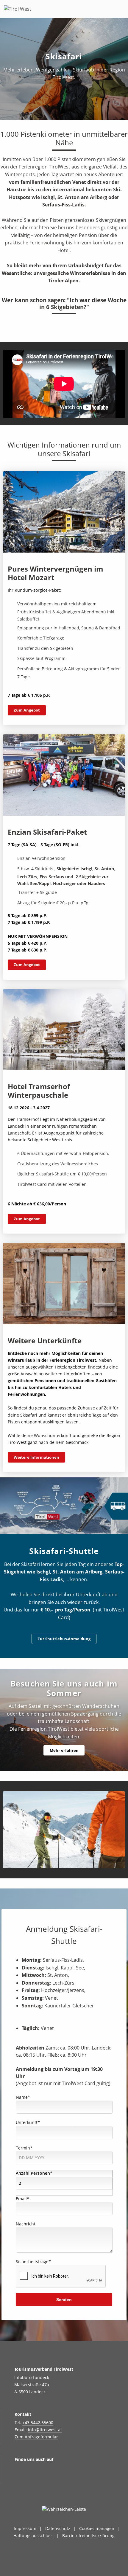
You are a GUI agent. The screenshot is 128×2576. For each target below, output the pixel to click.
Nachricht (26, 2224)
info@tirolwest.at (45, 2430)
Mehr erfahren (64, 1750)
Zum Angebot (27, 710)
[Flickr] (48, 2478)
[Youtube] (63, 2478)
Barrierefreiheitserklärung (88, 2536)
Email (22, 2199)
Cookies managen (97, 2528)
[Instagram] (18, 2478)
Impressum (25, 2528)
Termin (24, 2148)
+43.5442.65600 (38, 2423)
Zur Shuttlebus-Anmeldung (64, 1639)
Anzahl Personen (34, 2173)
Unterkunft (28, 2122)
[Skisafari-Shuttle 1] (64, 1830)
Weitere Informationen (36, 1457)
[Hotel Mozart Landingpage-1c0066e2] (64, 512)
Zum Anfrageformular (36, 2437)
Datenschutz (58, 2528)
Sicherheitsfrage (33, 2261)
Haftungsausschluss (33, 2536)
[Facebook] (33, 2478)
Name (23, 2097)
